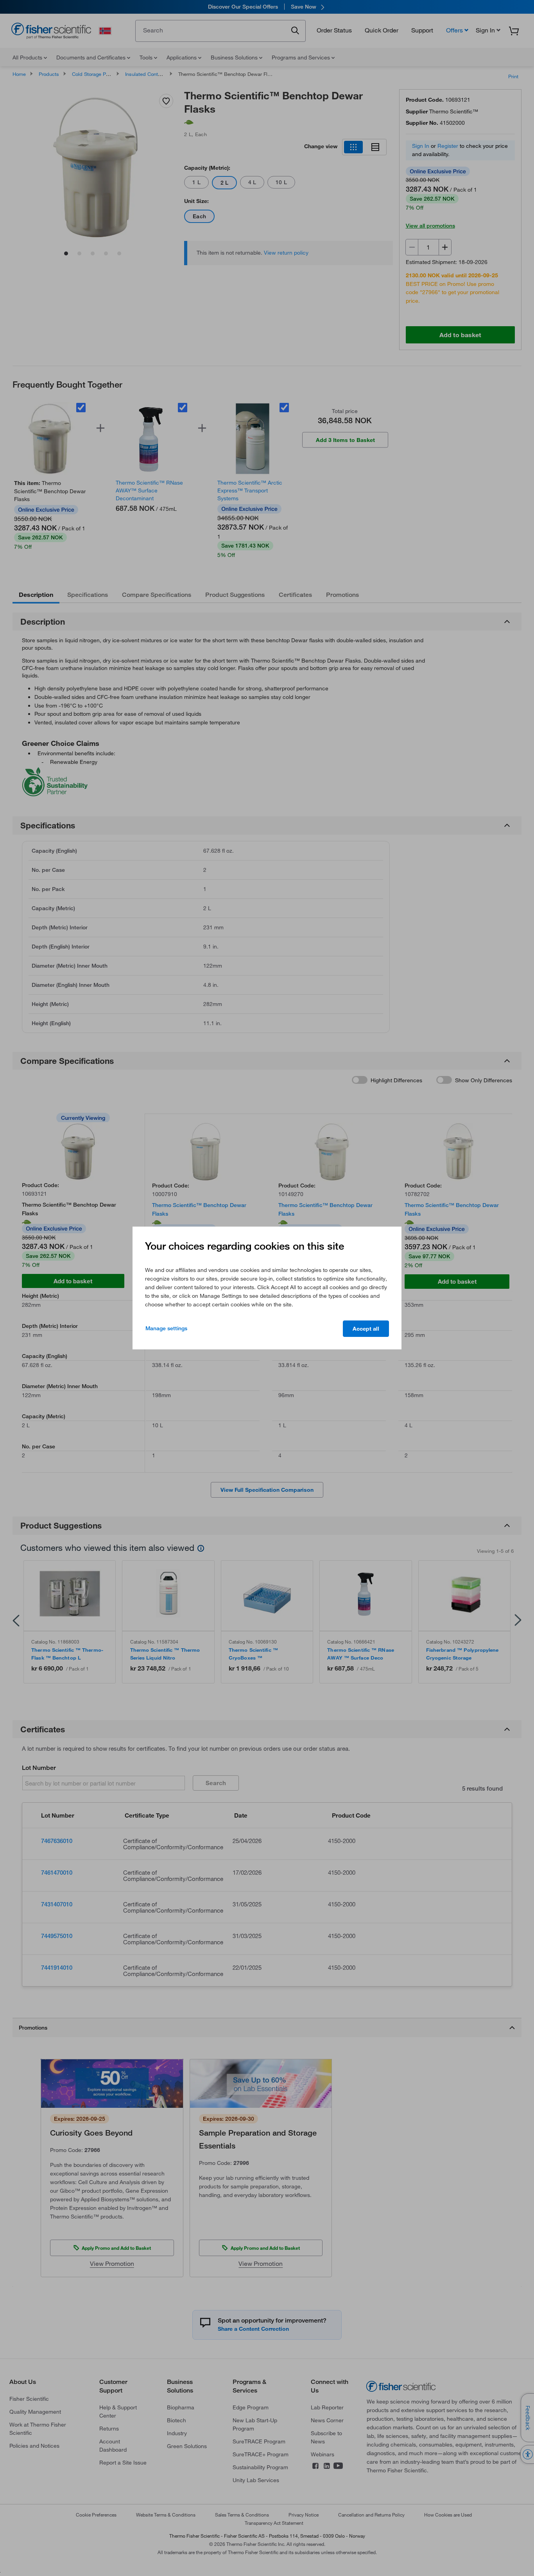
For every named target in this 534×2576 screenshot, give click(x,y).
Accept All (366, 1329)
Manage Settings (166, 1328)
